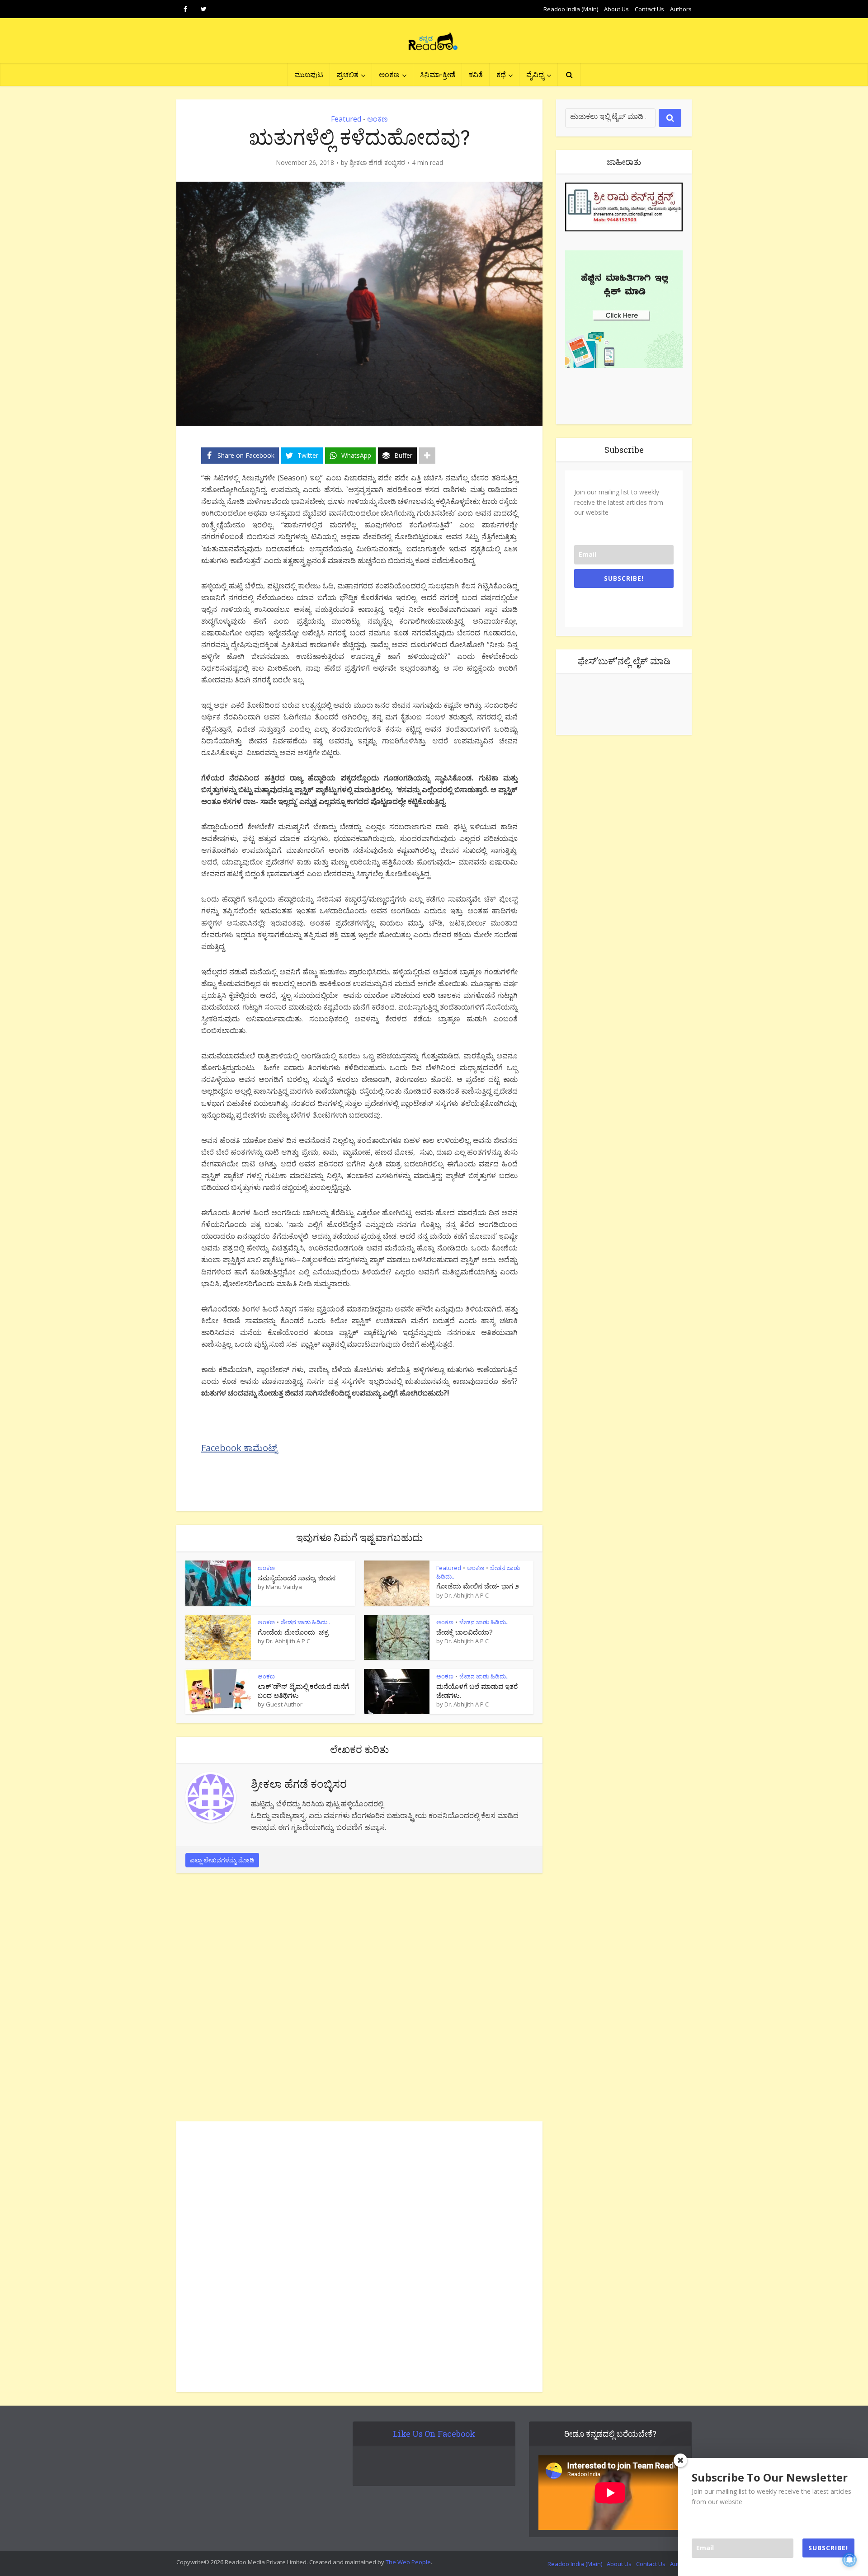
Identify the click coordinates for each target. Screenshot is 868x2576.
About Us (616, 9)
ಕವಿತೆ (476, 74)
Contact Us (649, 9)
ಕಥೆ (501, 74)
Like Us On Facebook (434, 2434)
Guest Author (284, 1704)
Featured (346, 119)
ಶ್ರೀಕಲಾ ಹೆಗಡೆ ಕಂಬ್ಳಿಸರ (377, 163)
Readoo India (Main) (571, 9)
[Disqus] (359, 2000)
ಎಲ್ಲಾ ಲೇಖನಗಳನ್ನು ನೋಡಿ (222, 1860)
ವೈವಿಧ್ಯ (535, 74)
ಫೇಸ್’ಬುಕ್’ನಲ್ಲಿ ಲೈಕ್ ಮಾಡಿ (624, 661)
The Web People (408, 2562)
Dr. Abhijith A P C (467, 1595)
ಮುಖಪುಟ (309, 74)
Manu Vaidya (284, 1587)
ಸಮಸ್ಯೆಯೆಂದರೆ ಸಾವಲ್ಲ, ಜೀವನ (297, 1578)
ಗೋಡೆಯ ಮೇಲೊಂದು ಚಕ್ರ (293, 1632)
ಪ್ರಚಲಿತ (348, 74)
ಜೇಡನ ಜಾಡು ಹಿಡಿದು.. (305, 1622)
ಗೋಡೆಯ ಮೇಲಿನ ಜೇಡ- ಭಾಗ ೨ (478, 1586)
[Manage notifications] (849, 2560)
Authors (681, 9)
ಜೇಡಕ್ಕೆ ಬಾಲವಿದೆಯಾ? (465, 1632)
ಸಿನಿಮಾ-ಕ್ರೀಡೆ (438, 74)
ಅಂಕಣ (389, 74)
